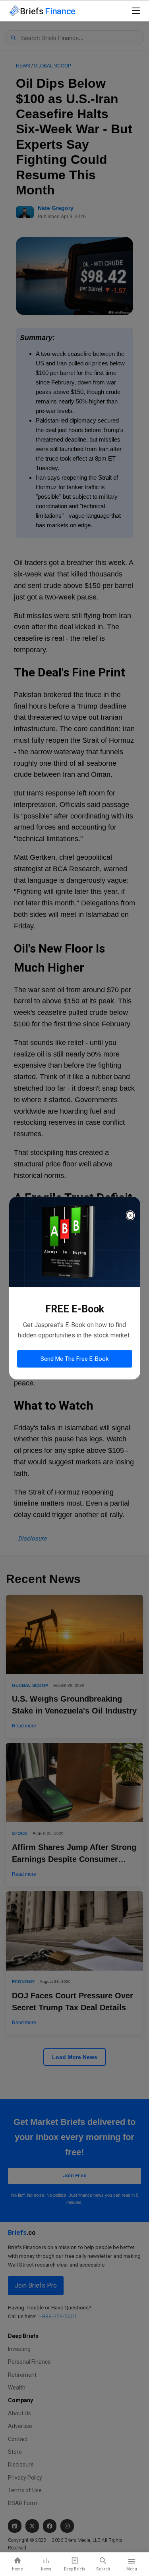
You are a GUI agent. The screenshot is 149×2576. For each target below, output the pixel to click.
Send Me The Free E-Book (74, 1359)
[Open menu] (136, 11)
